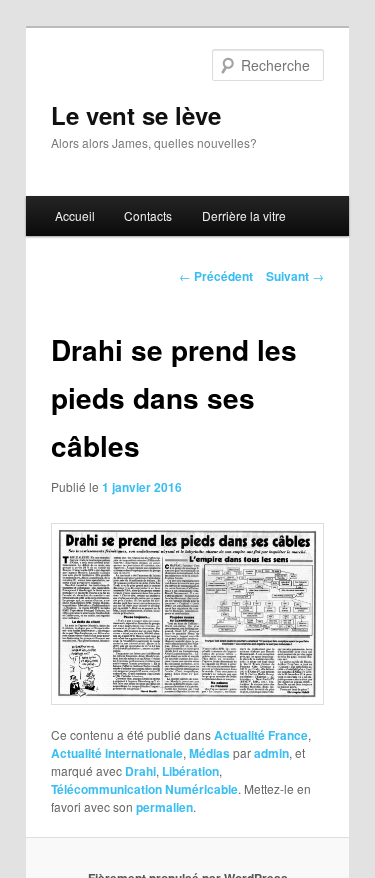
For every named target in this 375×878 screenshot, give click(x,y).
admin (271, 753)
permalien (164, 807)
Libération (190, 771)
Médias (209, 753)
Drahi (140, 771)
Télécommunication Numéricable (144, 789)
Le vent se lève (136, 115)
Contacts (148, 215)
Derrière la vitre (244, 215)
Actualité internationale (117, 753)
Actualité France (261, 735)
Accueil (75, 215)
